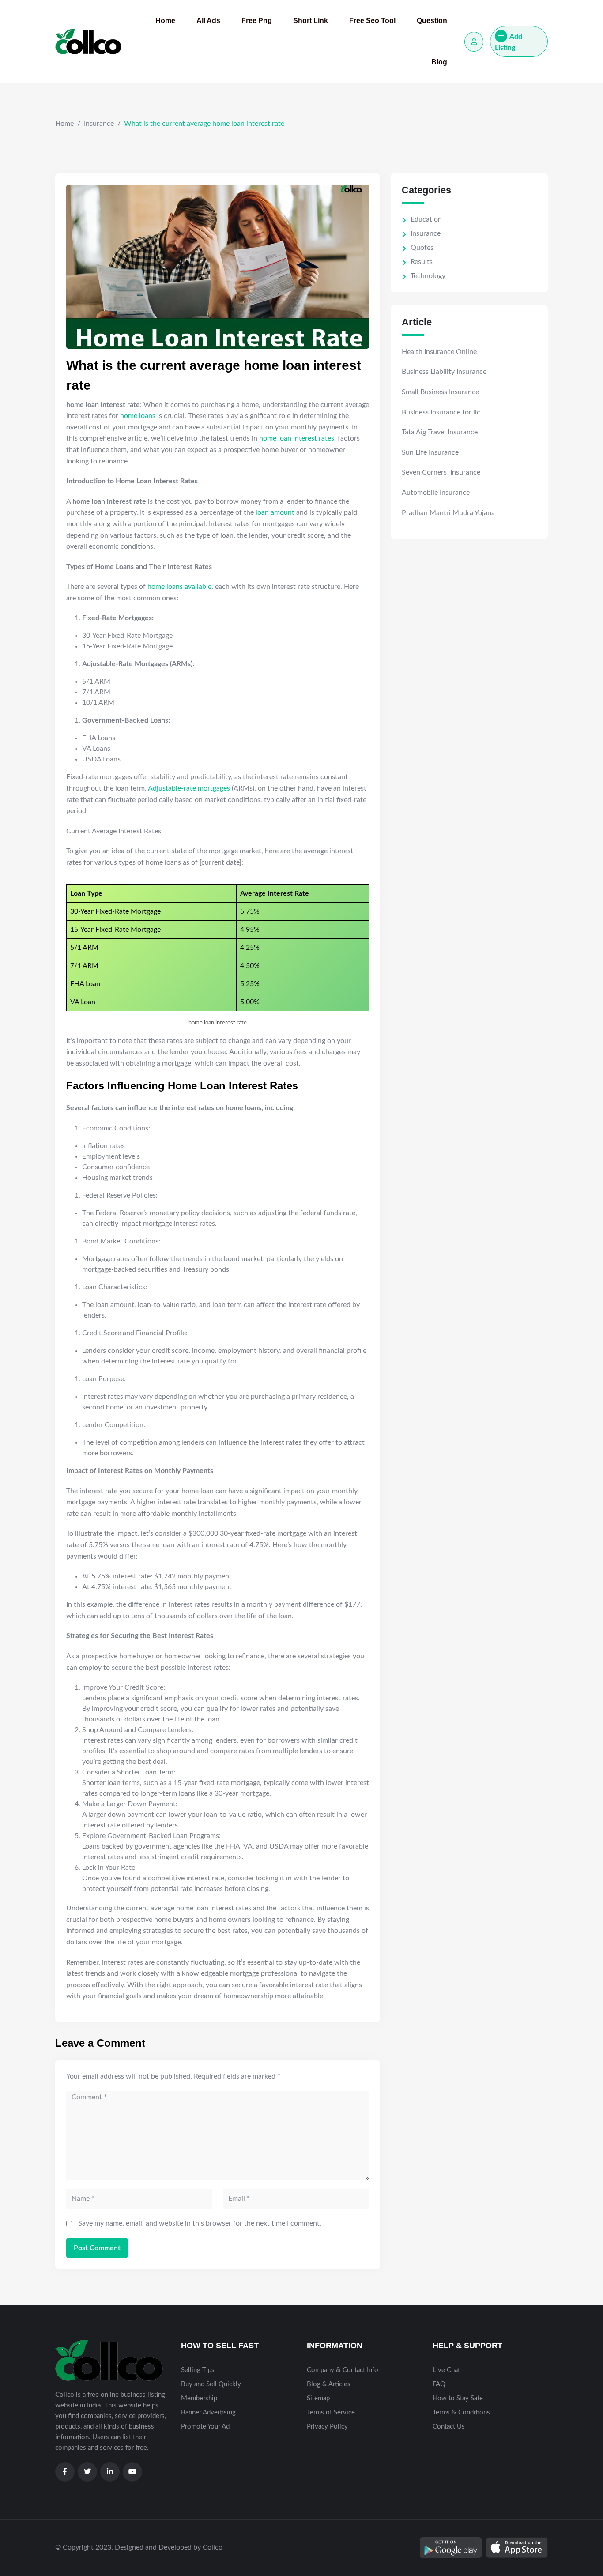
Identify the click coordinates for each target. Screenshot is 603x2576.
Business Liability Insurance (444, 372)
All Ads (208, 21)
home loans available (179, 587)
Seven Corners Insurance (441, 472)
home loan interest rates (297, 438)
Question (432, 21)
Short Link (311, 21)
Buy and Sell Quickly (211, 2384)
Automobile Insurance (436, 493)
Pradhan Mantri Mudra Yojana (448, 513)
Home (165, 21)
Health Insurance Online (439, 352)
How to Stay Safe (458, 2398)
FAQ (439, 2384)
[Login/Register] (474, 42)
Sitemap (318, 2398)
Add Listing (509, 42)
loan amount (275, 512)
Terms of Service (331, 2412)
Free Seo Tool (372, 21)
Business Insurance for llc (441, 412)
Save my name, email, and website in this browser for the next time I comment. (200, 2223)
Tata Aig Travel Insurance (440, 432)
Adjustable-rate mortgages (189, 788)
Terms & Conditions (461, 2412)
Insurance (99, 124)
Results (422, 262)
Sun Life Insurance (430, 452)
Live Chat (446, 2370)
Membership (199, 2398)
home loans (138, 416)
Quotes (422, 248)
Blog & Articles (329, 2384)
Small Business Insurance (440, 392)
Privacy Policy (327, 2427)
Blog (439, 62)
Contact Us (449, 2427)
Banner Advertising (208, 2412)
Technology (428, 276)
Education (426, 219)
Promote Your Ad (205, 2427)
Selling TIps (198, 2370)
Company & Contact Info (343, 2370)
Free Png (257, 21)
